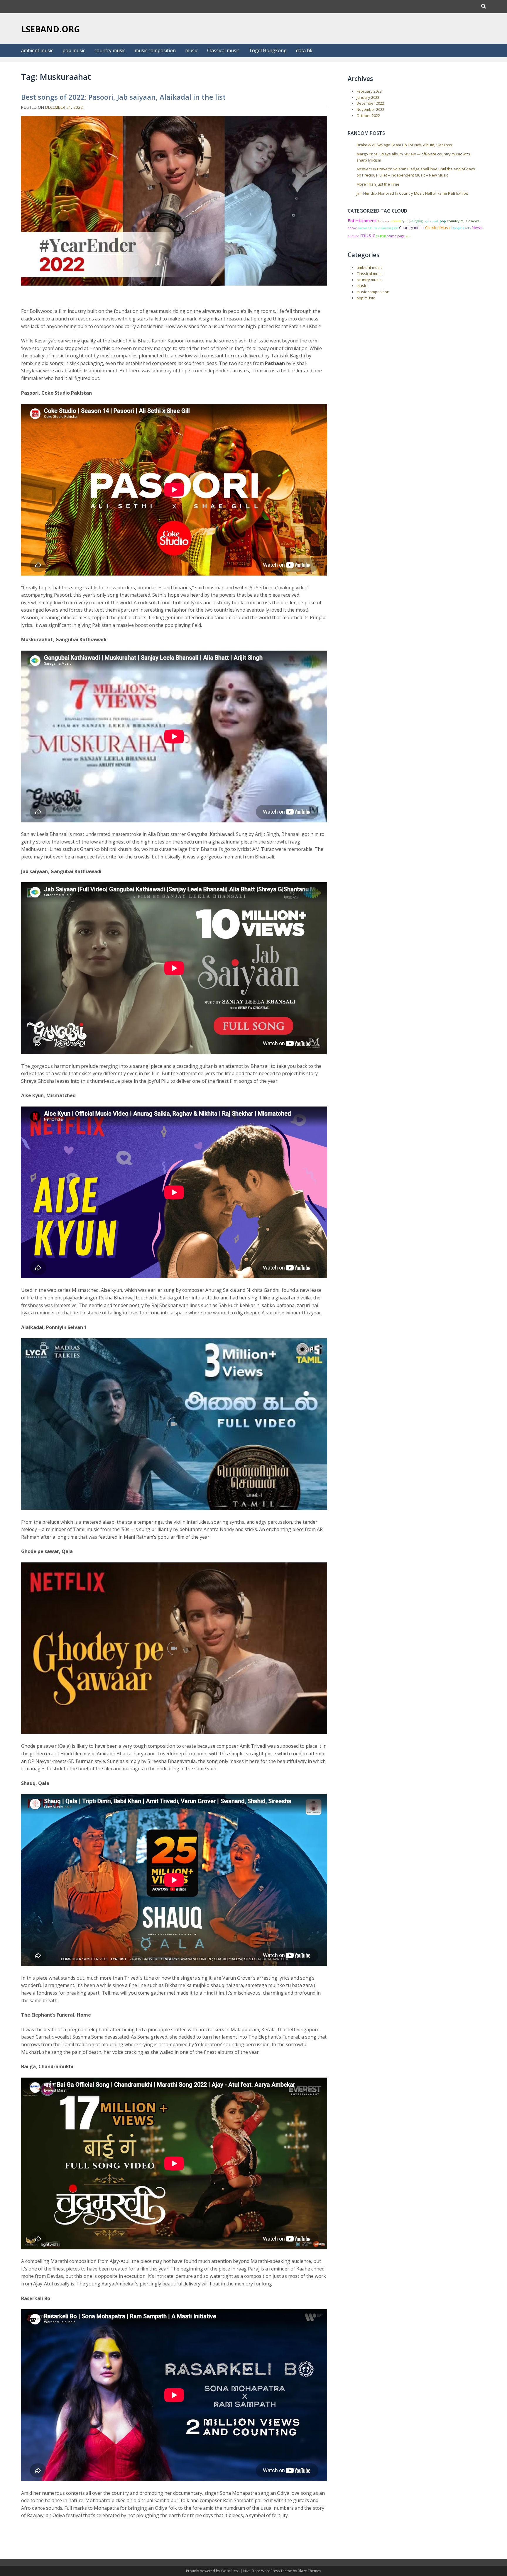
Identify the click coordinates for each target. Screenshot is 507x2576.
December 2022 (370, 103)
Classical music (223, 50)
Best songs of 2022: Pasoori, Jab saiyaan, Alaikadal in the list (123, 97)
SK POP (381, 236)
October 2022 (368, 116)
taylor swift (431, 221)
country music (110, 50)
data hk (304, 50)
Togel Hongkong (268, 50)
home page (396, 236)
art (408, 236)
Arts (468, 228)
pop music (74, 50)
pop (443, 221)
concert (396, 221)
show (352, 228)
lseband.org (51, 29)
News (477, 227)
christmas (384, 221)
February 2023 (369, 91)
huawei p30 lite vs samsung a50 (378, 228)
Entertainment (362, 220)
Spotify (406, 221)
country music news (463, 221)
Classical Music (438, 228)
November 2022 (370, 109)
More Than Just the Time (378, 184)
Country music (412, 228)
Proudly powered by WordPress (213, 2571)
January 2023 (368, 97)
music (191, 50)
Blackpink (458, 228)
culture (353, 236)
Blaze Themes (309, 2571)
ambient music (37, 50)
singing (417, 221)
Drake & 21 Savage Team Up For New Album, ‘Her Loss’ (405, 145)
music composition (155, 50)
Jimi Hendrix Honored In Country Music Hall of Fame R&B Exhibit (412, 193)
